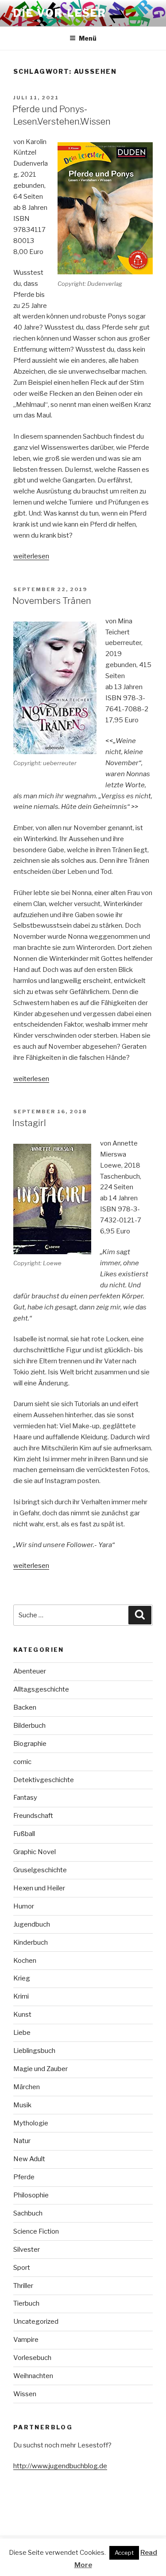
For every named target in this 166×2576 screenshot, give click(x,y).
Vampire (26, 2340)
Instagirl (29, 1123)
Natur (22, 2141)
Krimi (21, 1996)
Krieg (22, 1978)
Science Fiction (36, 2231)
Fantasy (25, 1798)
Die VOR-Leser (60, 13)
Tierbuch (26, 2303)
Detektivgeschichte (44, 1780)
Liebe (22, 2033)
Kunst (22, 2015)
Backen (25, 1707)
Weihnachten (33, 2376)
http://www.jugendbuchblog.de (60, 2466)
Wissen (25, 2394)
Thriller (23, 2286)
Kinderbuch (31, 1942)
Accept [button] (124, 2553)
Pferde (24, 2177)
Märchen (27, 2087)
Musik (22, 2105)
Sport (22, 2268)
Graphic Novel (35, 1852)
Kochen (25, 1961)
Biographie (30, 1744)
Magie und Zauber (41, 2069)
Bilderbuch (29, 1726)
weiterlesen (31, 556)
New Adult (29, 2159)
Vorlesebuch (32, 2358)
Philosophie (31, 2195)
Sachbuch (28, 2213)
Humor (24, 1906)
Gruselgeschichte (40, 1870)
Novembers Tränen (52, 601)
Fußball (24, 1834)
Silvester (27, 2250)
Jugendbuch (32, 1924)
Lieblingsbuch (34, 2051)
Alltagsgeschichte (41, 1689)
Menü (88, 38)
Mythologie (31, 2123)
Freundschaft (33, 1816)
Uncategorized (36, 2322)
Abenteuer (30, 1671)
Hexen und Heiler (39, 1888)
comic (22, 1762)
